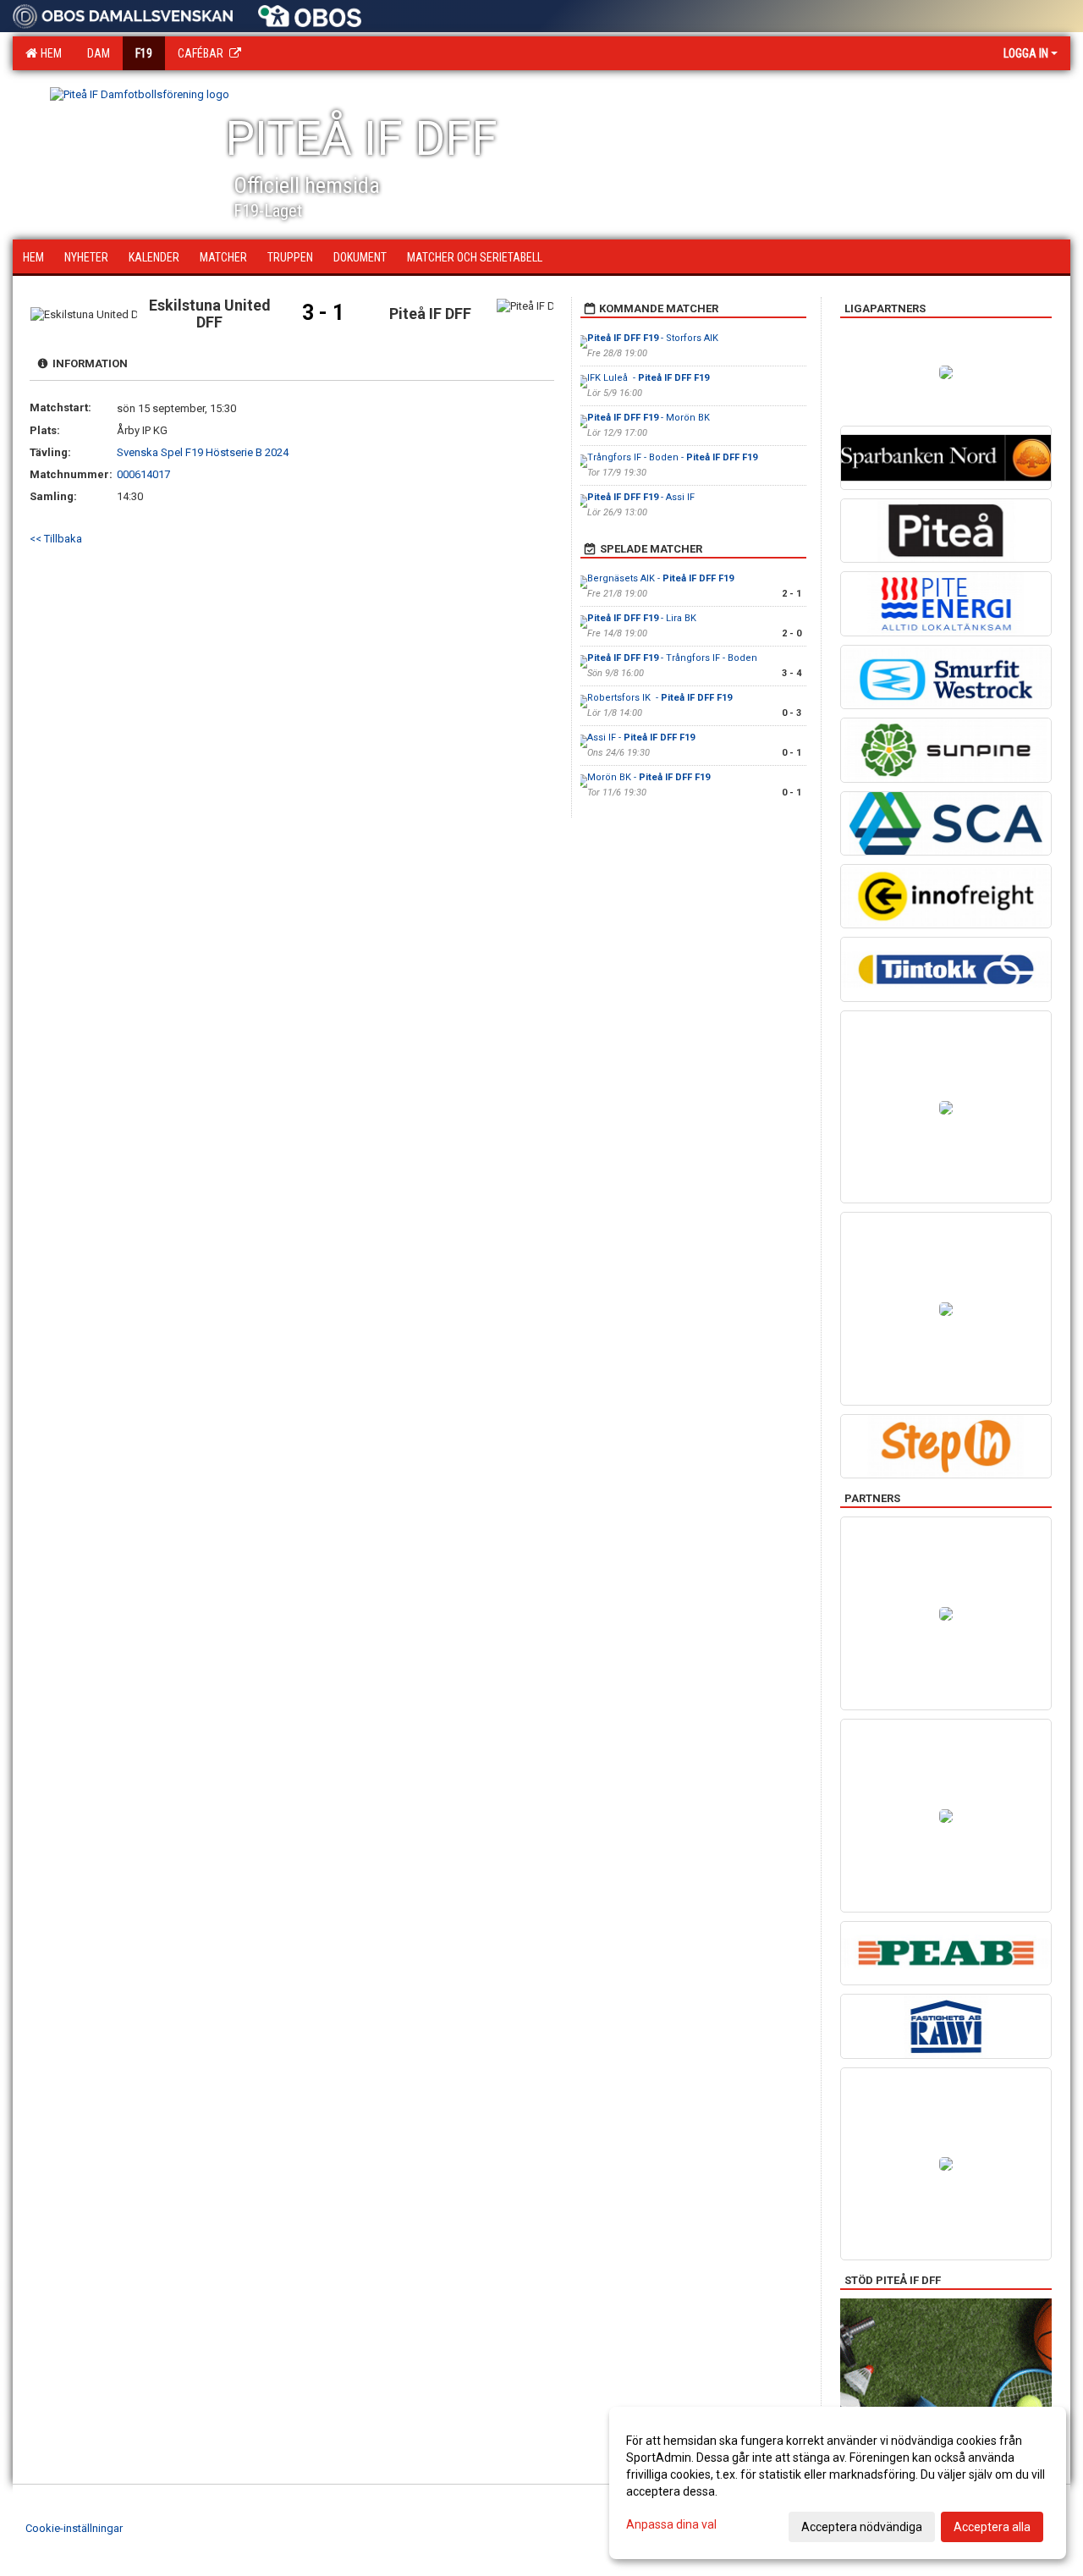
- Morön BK (650, 418)
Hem (49, 53)
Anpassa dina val (671, 2524)
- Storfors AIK (653, 338)
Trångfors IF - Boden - (672, 457)
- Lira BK (642, 618)
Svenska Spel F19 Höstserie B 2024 (203, 452)
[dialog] (838, 2483)
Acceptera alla (992, 2527)
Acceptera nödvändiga (862, 2527)
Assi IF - (641, 738)
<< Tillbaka (56, 539)
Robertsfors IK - (660, 698)
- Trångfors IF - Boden (672, 658)
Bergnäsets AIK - (660, 578)
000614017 (143, 474)
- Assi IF (641, 497)
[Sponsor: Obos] (310, 12)
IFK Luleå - (648, 378)
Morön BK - (649, 777)
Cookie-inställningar (74, 2528)
